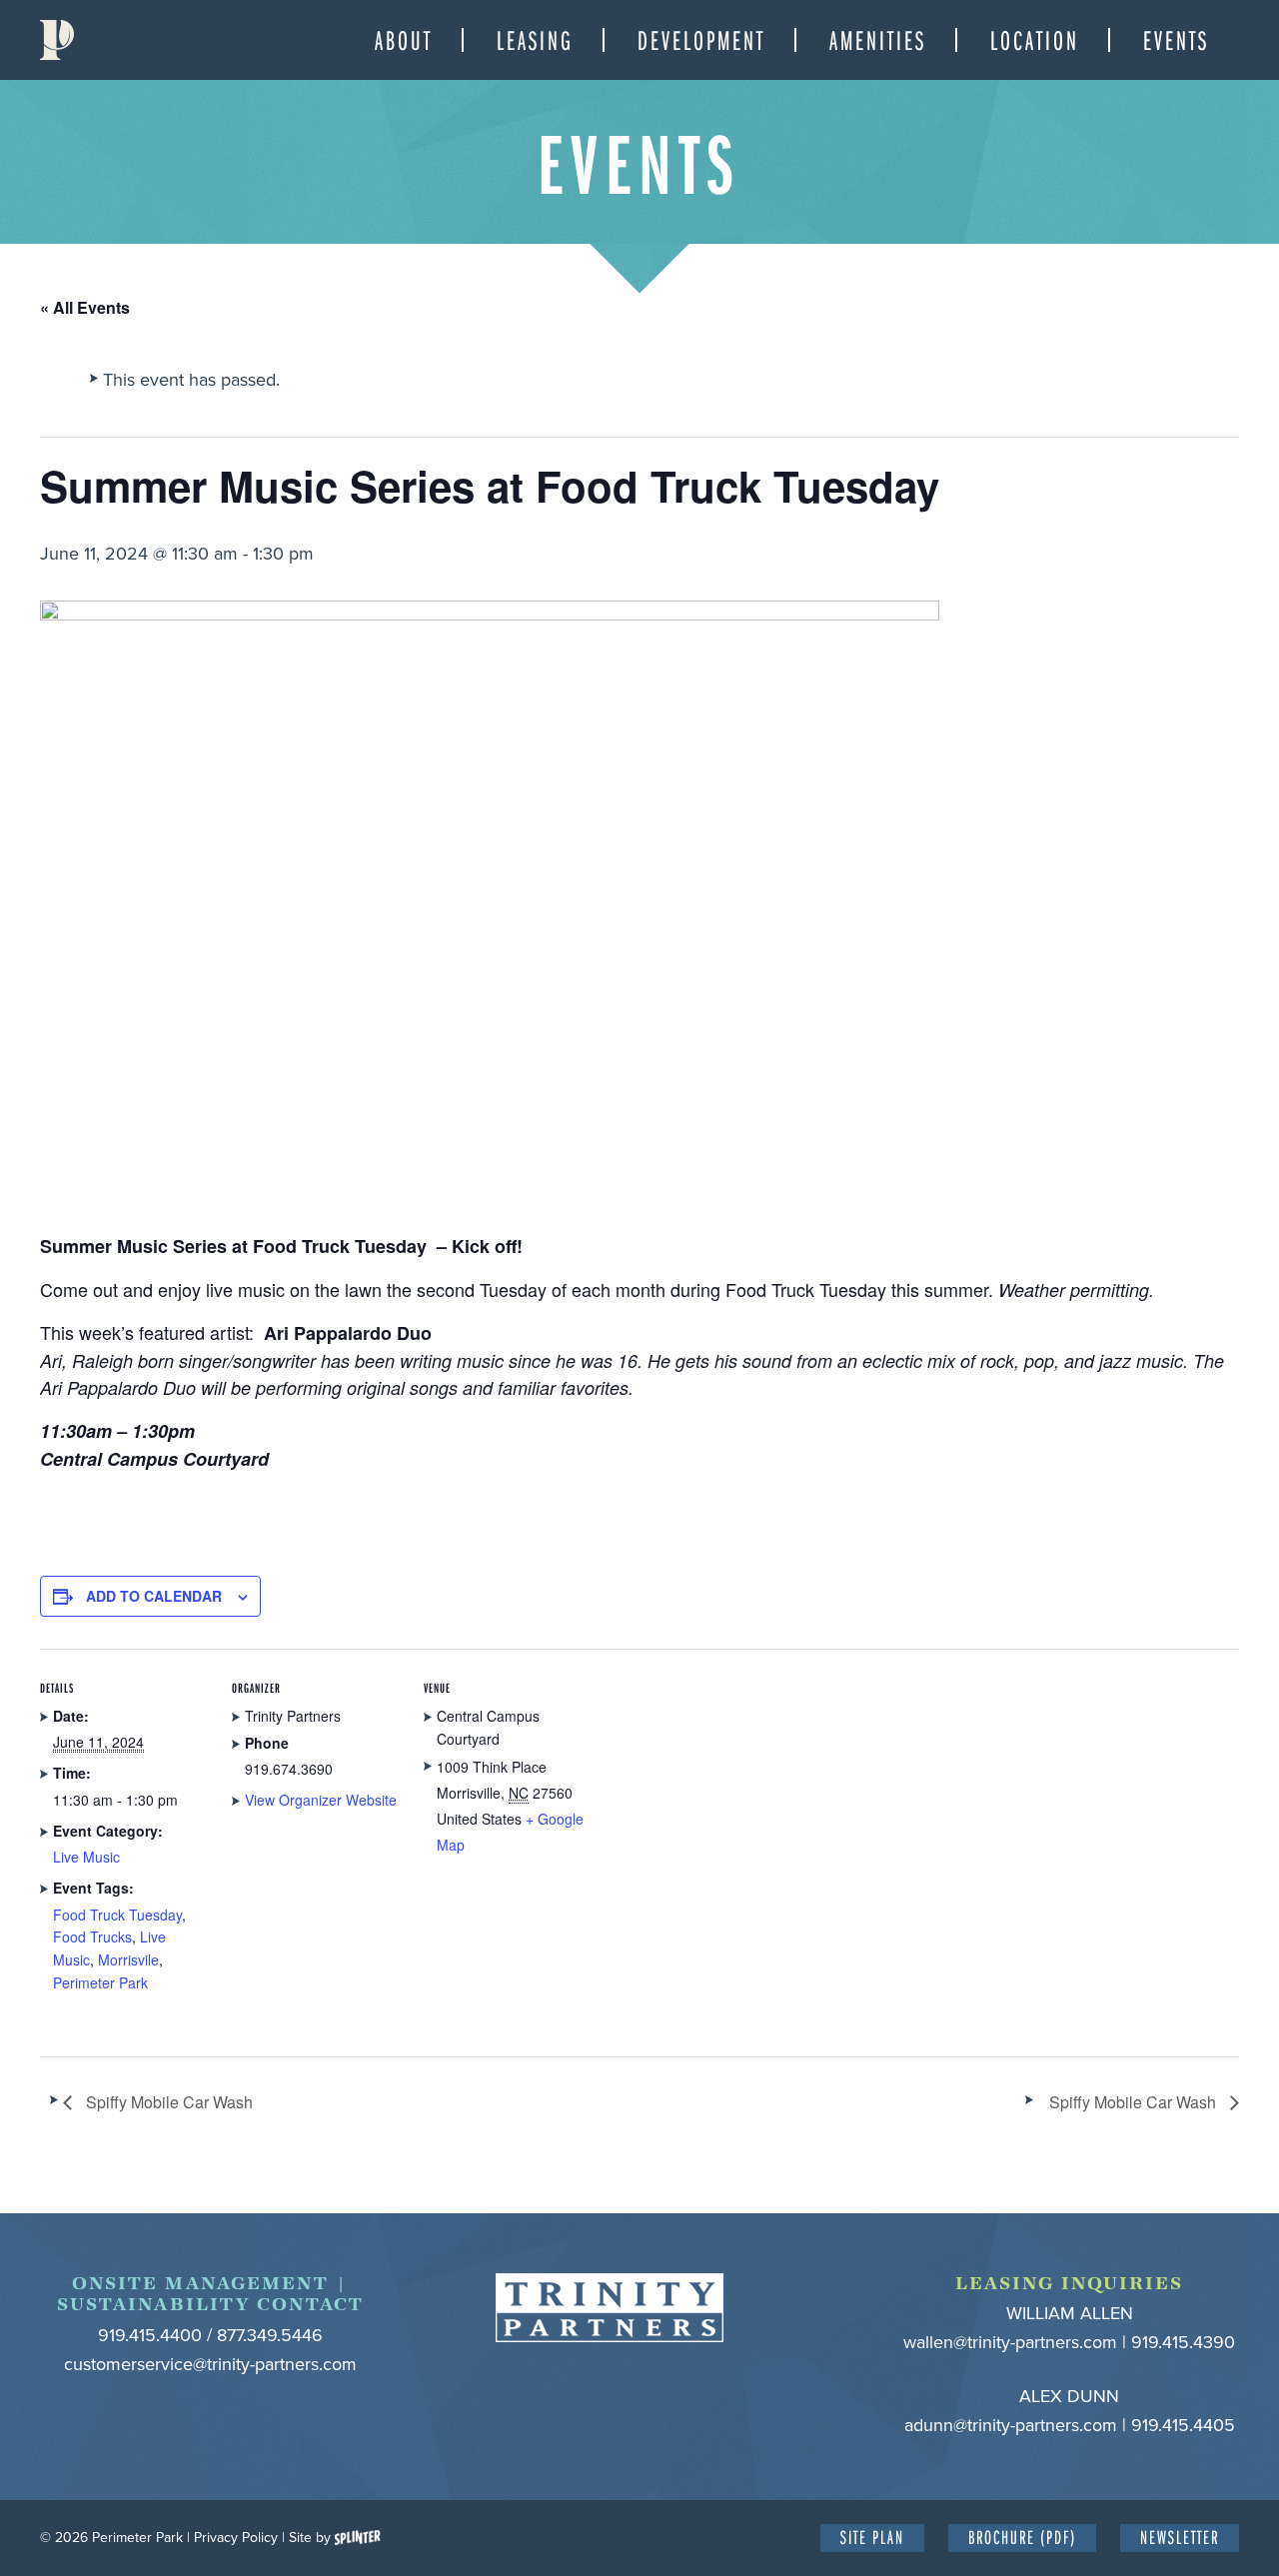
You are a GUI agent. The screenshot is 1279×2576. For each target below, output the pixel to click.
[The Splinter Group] (358, 2538)
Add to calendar (154, 1596)
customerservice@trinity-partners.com (210, 2364)
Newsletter (1180, 2537)
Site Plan (872, 2537)
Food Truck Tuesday (117, 1915)
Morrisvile (128, 1959)
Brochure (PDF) (1022, 2537)
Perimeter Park (57, 40)
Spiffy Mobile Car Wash (167, 2102)
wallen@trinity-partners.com (1010, 2342)
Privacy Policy (236, 2538)
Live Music (86, 1857)
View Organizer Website (321, 1800)
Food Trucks (92, 1936)
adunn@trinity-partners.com (1011, 2425)
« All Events (85, 307)
